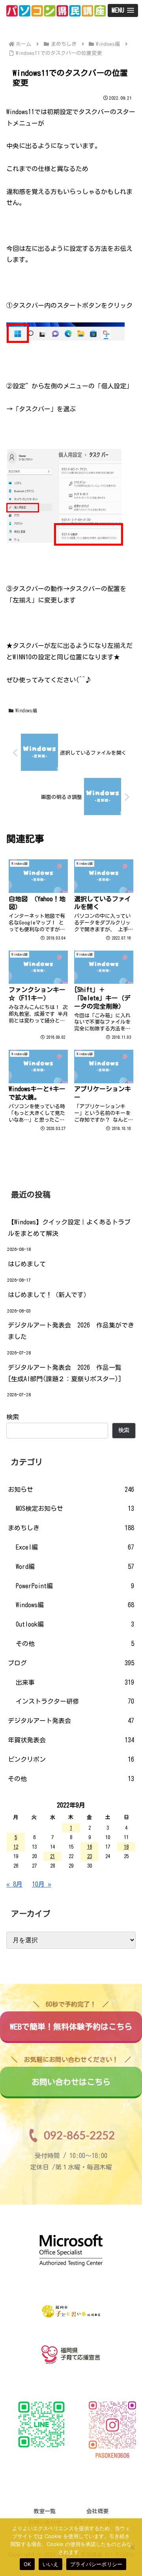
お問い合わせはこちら (71, 2076)
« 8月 (14, 1884)
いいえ (50, 2564)
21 (52, 1856)
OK (27, 2564)
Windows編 (26, 710)
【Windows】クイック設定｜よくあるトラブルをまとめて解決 (69, 1228)
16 (90, 1847)
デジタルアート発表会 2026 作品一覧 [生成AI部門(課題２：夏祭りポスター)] (68, 1373)
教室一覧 (45, 2511)
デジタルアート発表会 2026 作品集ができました (71, 1331)
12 (16, 1847)
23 (90, 1856)
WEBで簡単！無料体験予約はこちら (71, 2021)
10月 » (42, 1884)
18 (126, 1847)
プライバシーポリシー (96, 2564)
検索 (13, 1417)
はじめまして (27, 1264)
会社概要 (97, 2511)
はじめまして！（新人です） (49, 1295)
